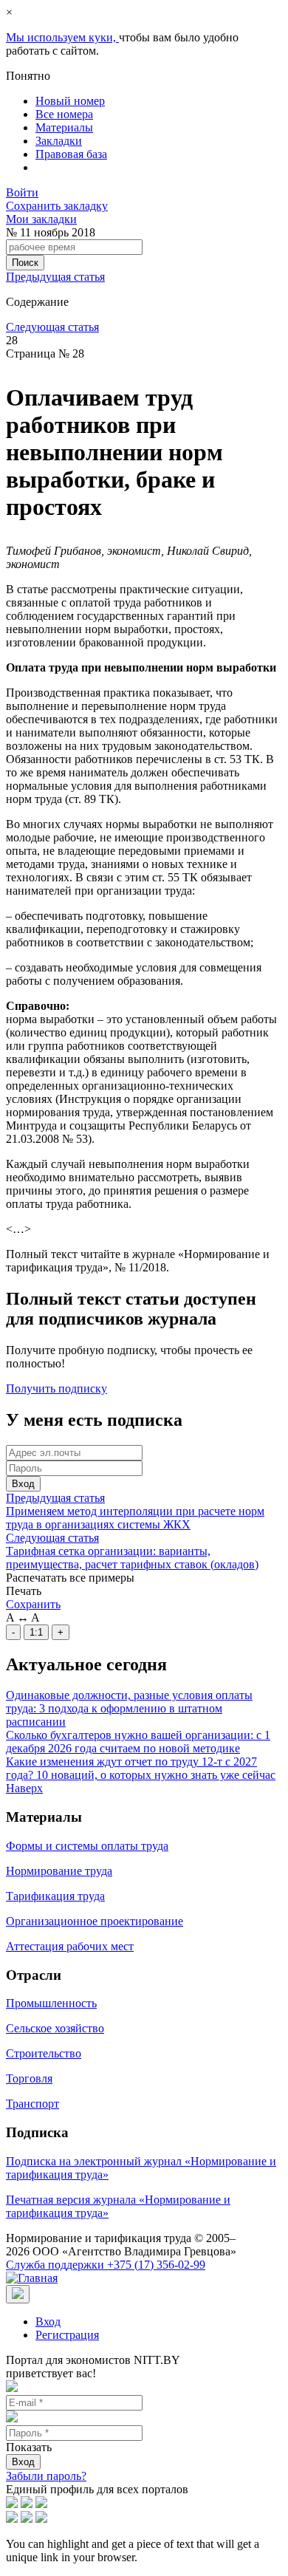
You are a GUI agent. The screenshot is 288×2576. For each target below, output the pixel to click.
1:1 (36, 1632)
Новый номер (70, 101)
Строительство (44, 2053)
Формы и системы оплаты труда (87, 1846)
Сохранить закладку (57, 206)
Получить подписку (56, 1388)
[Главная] (32, 2278)
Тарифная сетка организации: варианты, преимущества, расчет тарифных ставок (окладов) (132, 1558)
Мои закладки (41, 219)
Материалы (64, 127)
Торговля (29, 2078)
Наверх (24, 1788)
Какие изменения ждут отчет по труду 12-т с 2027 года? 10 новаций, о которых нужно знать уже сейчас (141, 1768)
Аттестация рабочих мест (70, 1946)
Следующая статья (52, 327)
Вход (23, 1484)
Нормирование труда (59, 1871)
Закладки (59, 141)
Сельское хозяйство (55, 2028)
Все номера (64, 114)
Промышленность (51, 2003)
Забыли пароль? (46, 2476)
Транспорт (32, 2104)
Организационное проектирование (95, 1921)
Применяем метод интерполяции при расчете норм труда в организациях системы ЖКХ (135, 1518)
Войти (22, 192)
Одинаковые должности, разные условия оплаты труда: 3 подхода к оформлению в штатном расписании (129, 1708)
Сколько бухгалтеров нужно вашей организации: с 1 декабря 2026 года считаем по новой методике (138, 1742)
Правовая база (71, 154)
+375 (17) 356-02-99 (106, 2265)
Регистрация (67, 2335)
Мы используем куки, (62, 37)
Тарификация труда (55, 1896)
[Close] (18, 2294)
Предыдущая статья (55, 277)
